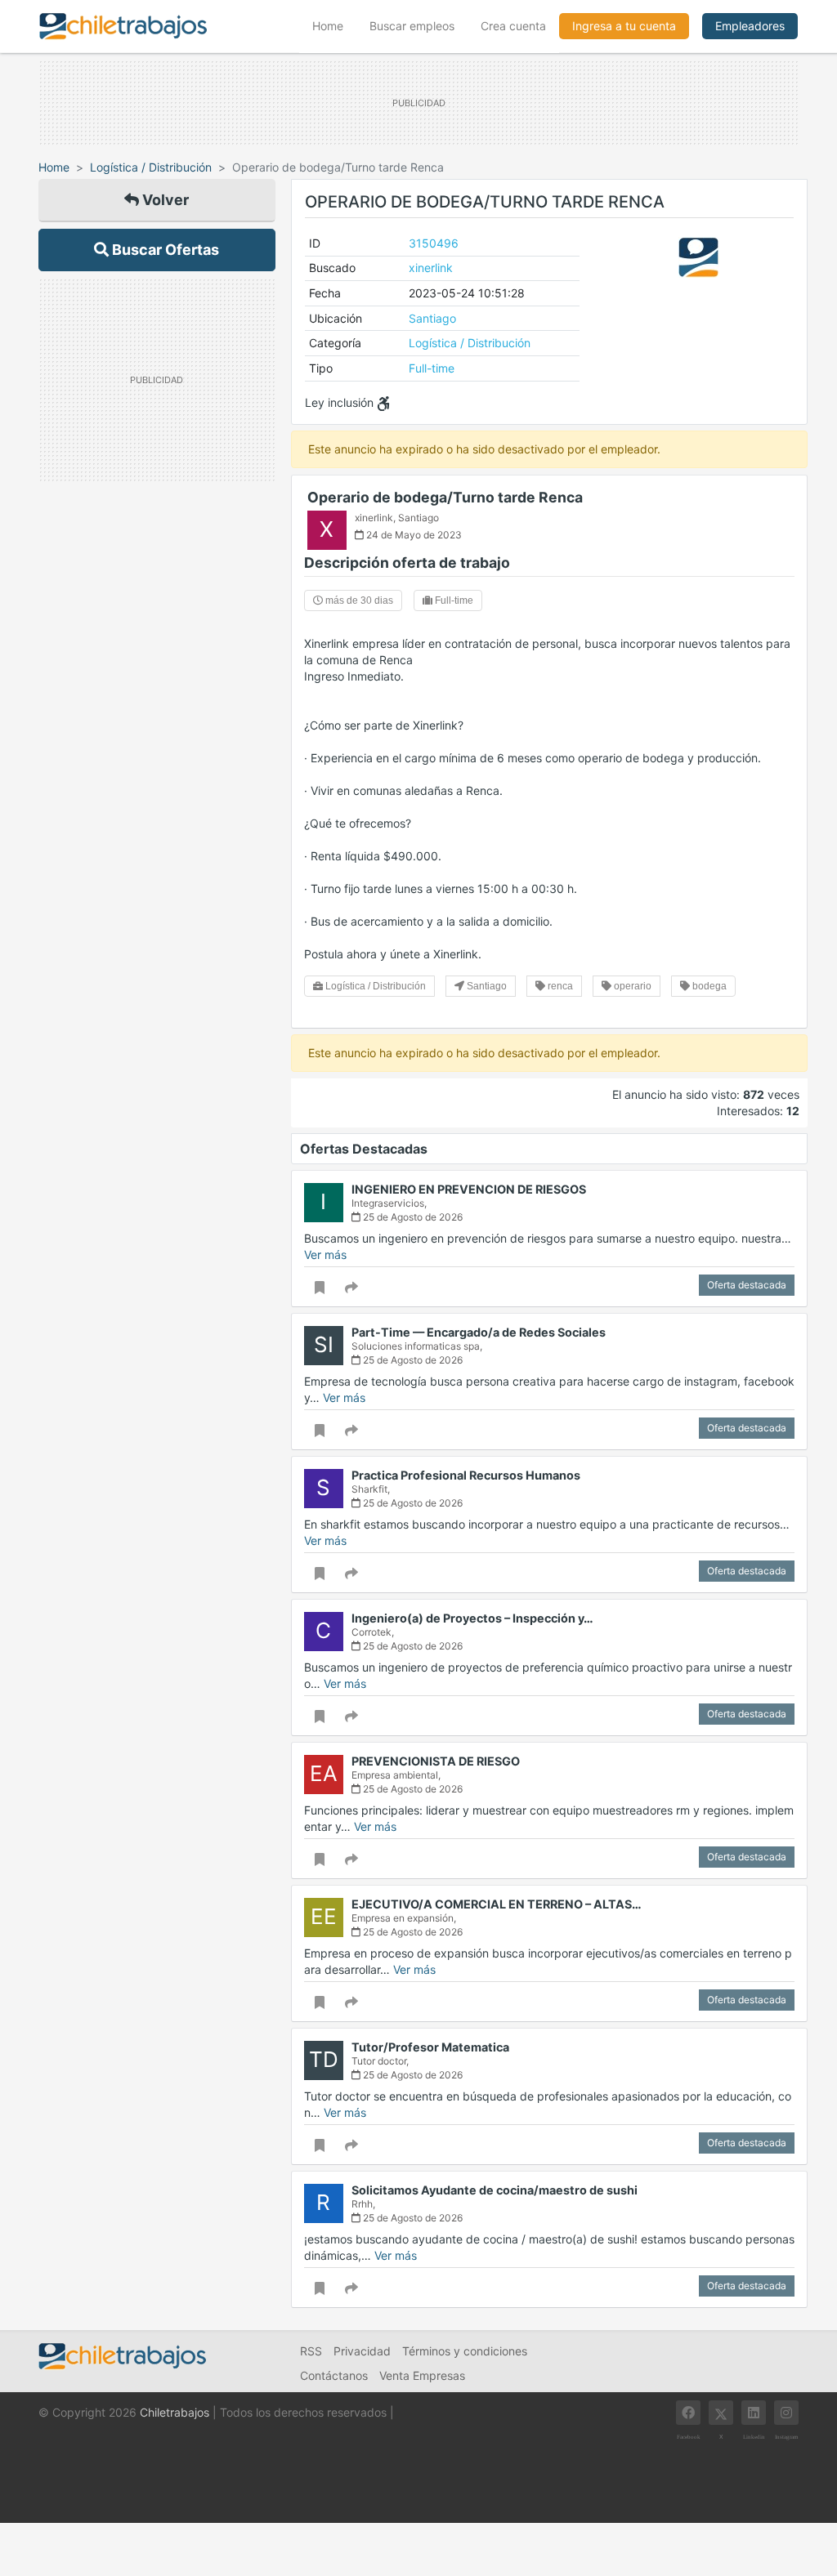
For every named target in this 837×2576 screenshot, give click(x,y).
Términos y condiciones (465, 2351)
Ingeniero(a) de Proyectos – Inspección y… (472, 1618)
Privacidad (362, 2351)
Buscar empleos (412, 26)
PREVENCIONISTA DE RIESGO (436, 1761)
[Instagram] (786, 2413)
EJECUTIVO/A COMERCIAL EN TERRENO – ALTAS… (497, 1904)
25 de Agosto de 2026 (412, 1217)
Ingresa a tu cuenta (624, 26)
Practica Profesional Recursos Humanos (466, 1475)
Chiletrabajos (175, 2412)
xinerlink (431, 268)
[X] (721, 2413)
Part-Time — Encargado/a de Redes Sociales (479, 1332)
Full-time (432, 368)
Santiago (432, 318)
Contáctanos (334, 2375)
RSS (311, 2351)
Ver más (325, 1255)
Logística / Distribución (151, 167)
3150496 (434, 243)
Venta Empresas (422, 2375)
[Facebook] (688, 2413)
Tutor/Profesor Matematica (430, 2047)
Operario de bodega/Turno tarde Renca (445, 497)
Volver (164, 200)
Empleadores (750, 26)
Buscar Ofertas (164, 250)
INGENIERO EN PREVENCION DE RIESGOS (469, 1189)
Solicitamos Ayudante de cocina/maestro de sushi (495, 2190)
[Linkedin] (754, 2413)
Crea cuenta (513, 26)
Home (334, 25)
